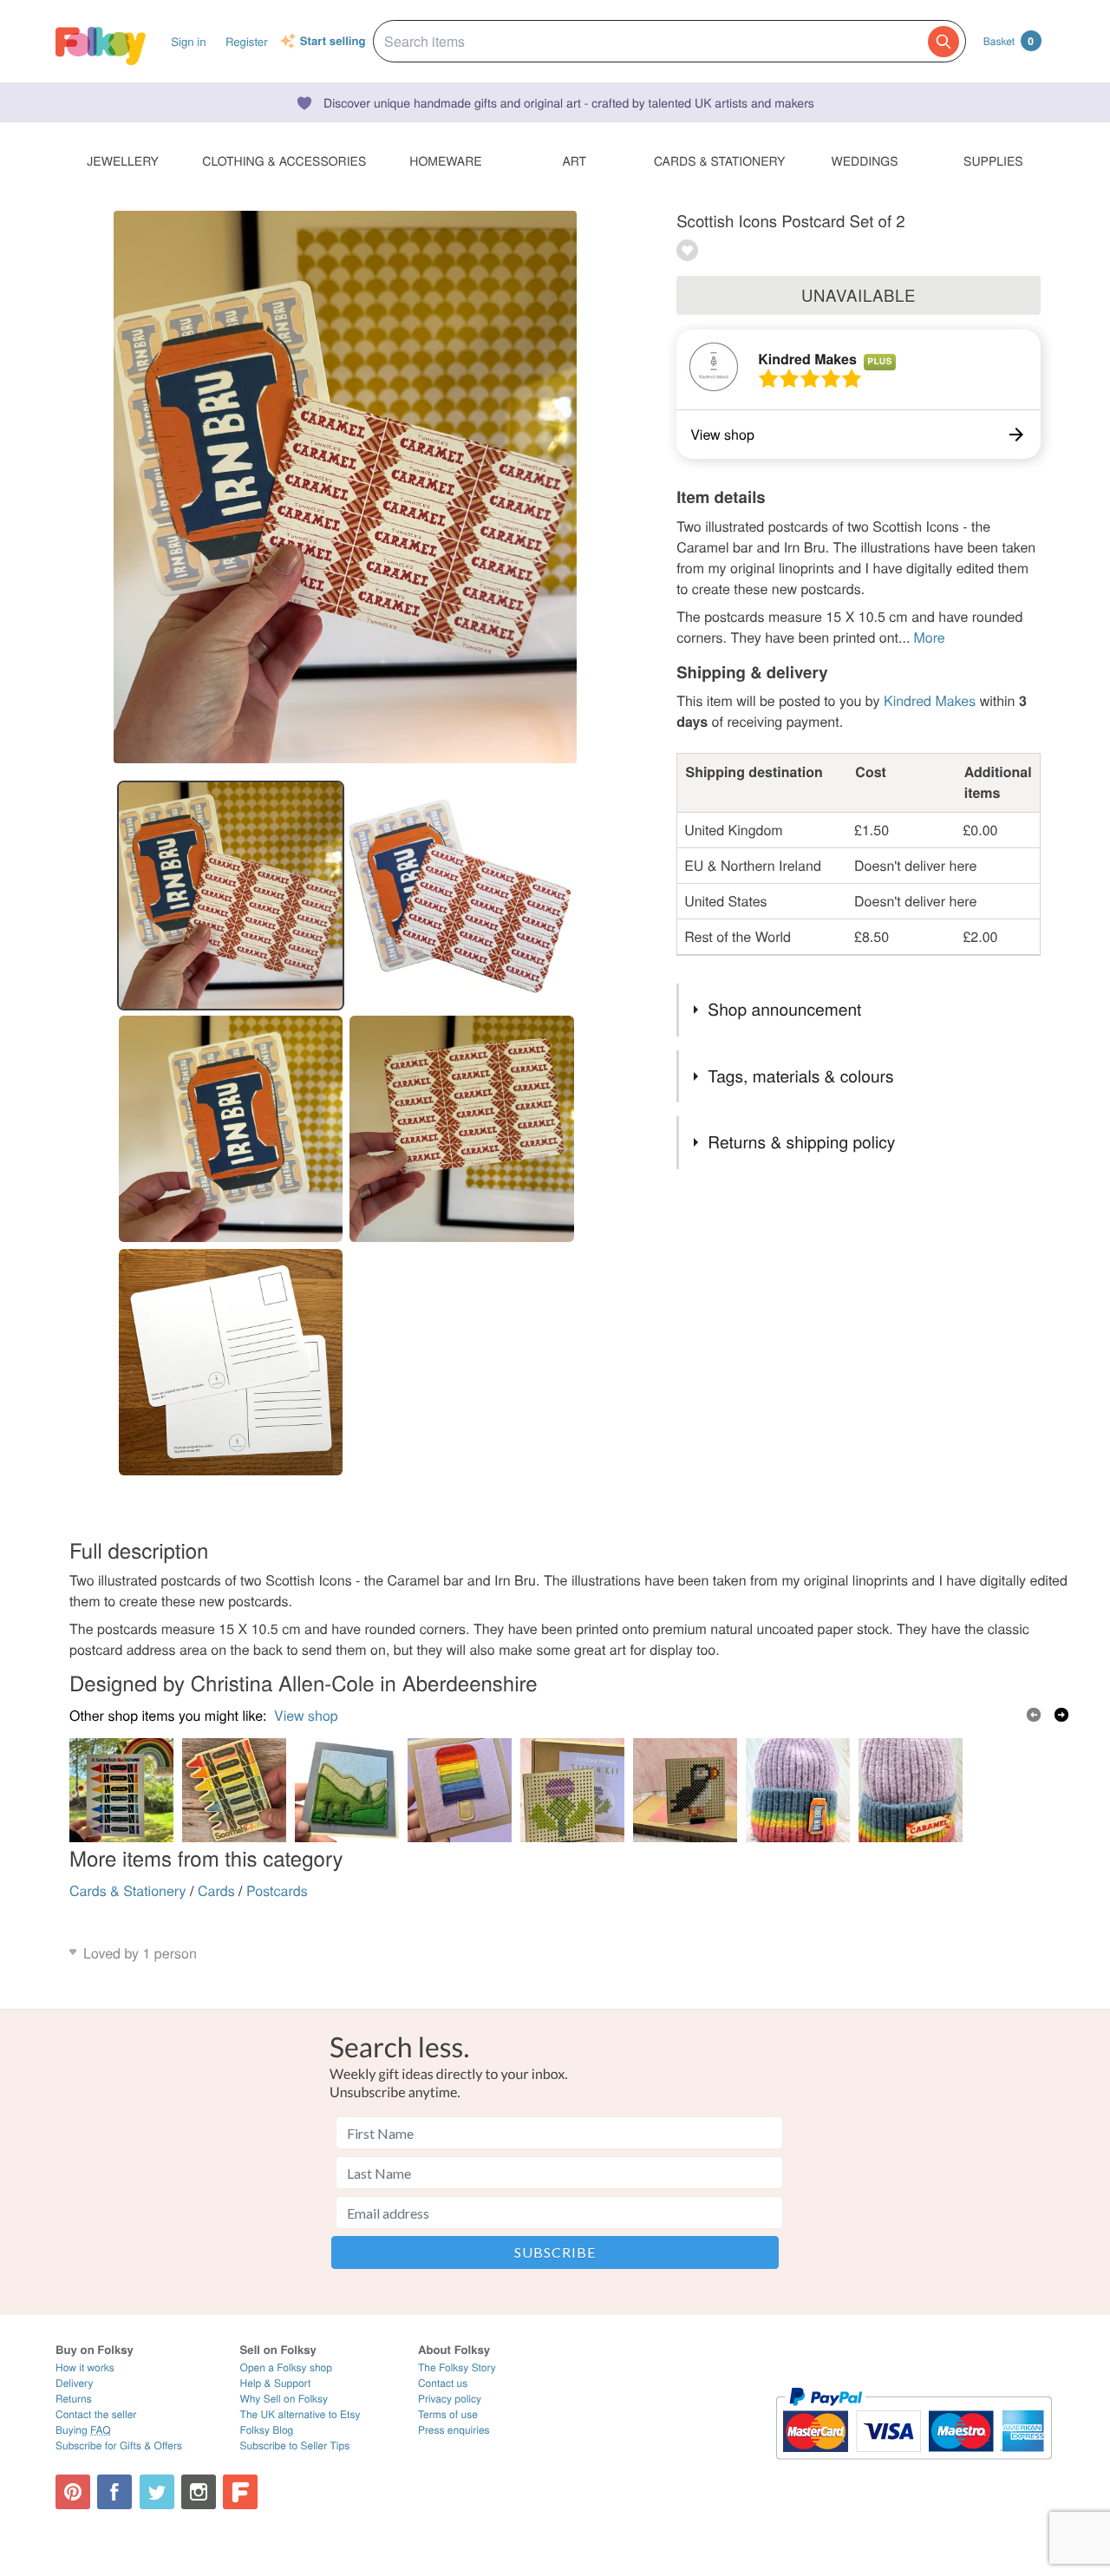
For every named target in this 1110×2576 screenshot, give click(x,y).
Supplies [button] (993, 160)
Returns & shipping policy (801, 1142)
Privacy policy (450, 2399)
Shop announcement (784, 1009)
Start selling (333, 42)
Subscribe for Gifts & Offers (119, 2445)
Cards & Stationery (128, 1890)
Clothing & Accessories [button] (284, 160)
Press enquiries (454, 2430)
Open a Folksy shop (286, 2367)
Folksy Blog (267, 2430)
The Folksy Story (457, 2367)
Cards (216, 1890)
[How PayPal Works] (914, 2467)
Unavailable (859, 295)
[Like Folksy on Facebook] (114, 2492)
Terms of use (448, 2414)
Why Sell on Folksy (284, 2399)
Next (1061, 1715)
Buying (83, 2430)
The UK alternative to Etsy (300, 2414)
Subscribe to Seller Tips (295, 2445)
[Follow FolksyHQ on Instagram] (199, 2492)
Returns (74, 2399)
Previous (1034, 1715)
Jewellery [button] (123, 160)
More (929, 637)
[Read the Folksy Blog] (240, 2492)
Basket (1009, 41)
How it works (85, 2367)
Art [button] (574, 160)
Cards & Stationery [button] (719, 160)
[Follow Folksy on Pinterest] (73, 2492)
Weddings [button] (865, 160)
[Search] (943, 42)
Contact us (443, 2383)
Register (247, 41)
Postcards (277, 1890)
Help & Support (276, 2383)
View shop (306, 1715)
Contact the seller (96, 2414)
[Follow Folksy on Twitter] (157, 2492)
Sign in (188, 41)
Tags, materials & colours (800, 1076)
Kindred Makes (807, 359)
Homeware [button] (445, 160)
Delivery (74, 2383)
